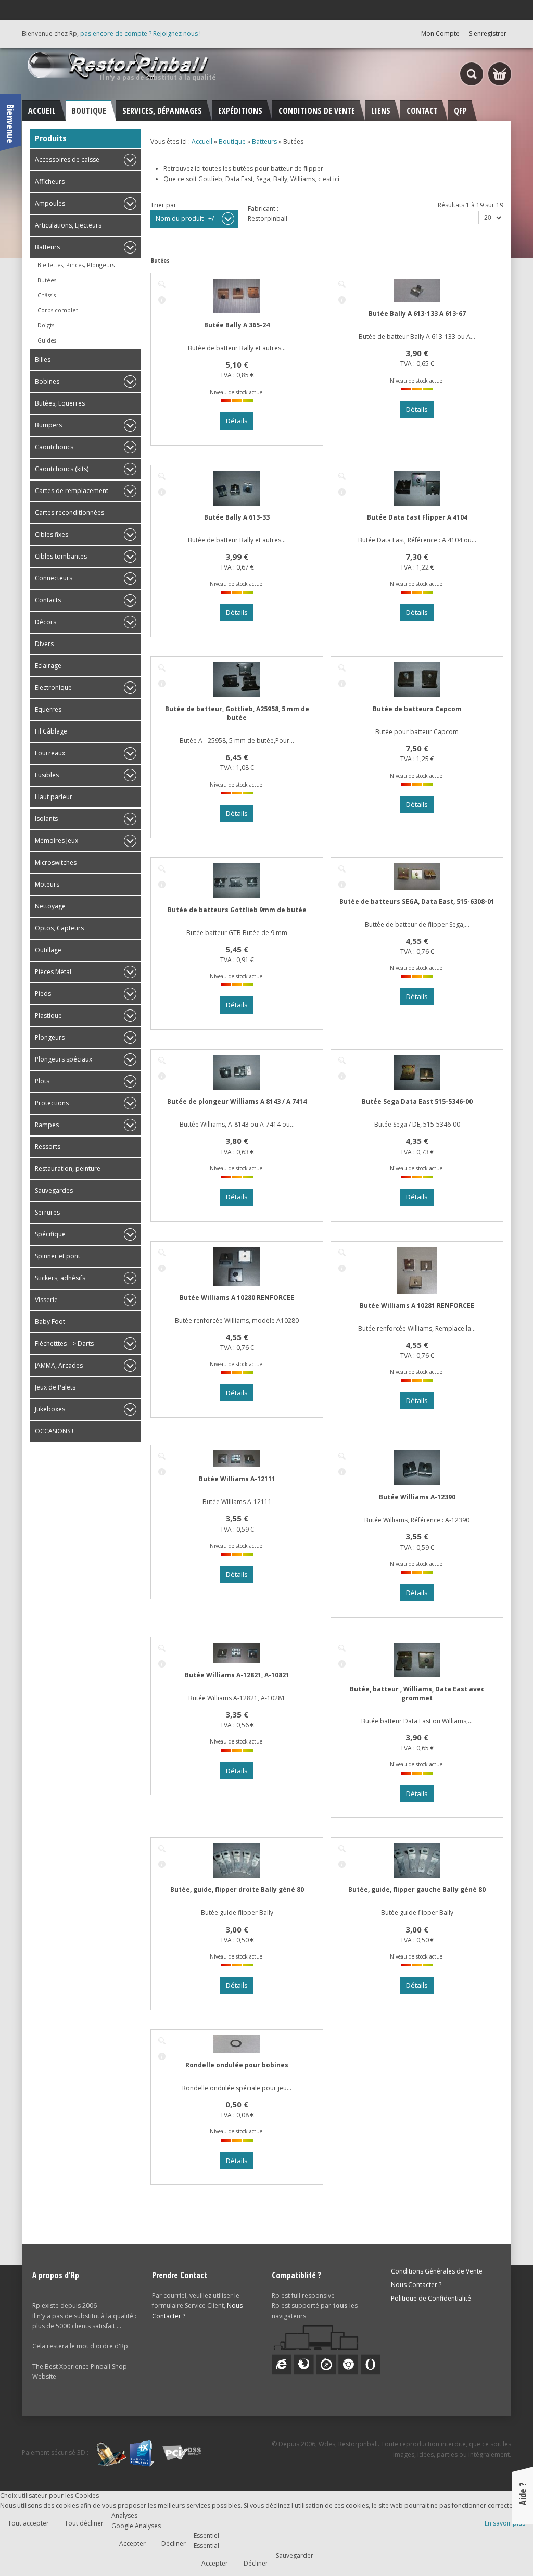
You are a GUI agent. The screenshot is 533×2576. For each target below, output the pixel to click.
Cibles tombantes (61, 556)
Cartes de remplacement (72, 491)
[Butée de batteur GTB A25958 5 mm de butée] (162, 668)
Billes (43, 359)
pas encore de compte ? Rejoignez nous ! (141, 34)
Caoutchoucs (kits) (62, 469)
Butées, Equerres (60, 403)
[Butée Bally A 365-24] (162, 284)
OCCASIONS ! (54, 1431)
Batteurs (47, 247)
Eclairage (48, 666)
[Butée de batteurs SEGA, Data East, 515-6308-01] (342, 869)
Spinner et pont (58, 1256)
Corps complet (58, 310)
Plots (42, 1081)
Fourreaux (50, 753)
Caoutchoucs (54, 447)
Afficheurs (50, 181)
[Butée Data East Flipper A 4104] (342, 476)
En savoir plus (505, 2523)
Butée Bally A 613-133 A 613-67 (417, 314)
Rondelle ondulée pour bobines (237, 2065)
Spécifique (50, 1234)
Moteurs (47, 884)
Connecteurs (54, 578)
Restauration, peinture (68, 1169)
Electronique (53, 687)
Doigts (46, 325)
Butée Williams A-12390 (417, 1497)
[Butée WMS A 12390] (342, 1456)
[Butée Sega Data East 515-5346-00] (342, 1060)
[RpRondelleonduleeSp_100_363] (162, 2041)
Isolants (46, 819)
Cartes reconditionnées (69, 513)
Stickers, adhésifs (60, 1278)
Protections (52, 1103)
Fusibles (47, 775)
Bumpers (48, 425)
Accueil (202, 141)
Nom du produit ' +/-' (187, 218)
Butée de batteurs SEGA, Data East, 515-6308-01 (417, 901)
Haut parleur (54, 797)
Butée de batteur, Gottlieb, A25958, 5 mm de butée (237, 713)
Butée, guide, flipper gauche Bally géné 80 (417, 1890)
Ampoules (50, 203)
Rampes (47, 1125)
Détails (162, 300)
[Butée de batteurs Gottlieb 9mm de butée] (162, 869)
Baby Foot (50, 1322)
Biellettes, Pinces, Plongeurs (76, 265)
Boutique (232, 141)
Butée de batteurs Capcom (417, 709)
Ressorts (48, 1147)
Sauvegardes (54, 1190)
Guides (47, 340)
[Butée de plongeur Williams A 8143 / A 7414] (162, 1060)
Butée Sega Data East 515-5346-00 (417, 1101)
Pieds (43, 994)
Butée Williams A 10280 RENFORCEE (237, 1298)
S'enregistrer (488, 34)
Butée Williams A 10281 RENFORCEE (417, 1305)
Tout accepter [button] (28, 2523)
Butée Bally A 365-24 (237, 325)
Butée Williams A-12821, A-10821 (237, 1675)
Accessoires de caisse (67, 160)
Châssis (47, 295)
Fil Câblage (51, 731)
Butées (47, 280)
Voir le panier (500, 74)
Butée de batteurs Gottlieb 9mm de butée (237, 910)
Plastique (48, 1015)
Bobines (47, 381)
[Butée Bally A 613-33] (162, 476)
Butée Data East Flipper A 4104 (417, 517)
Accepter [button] (132, 2543)
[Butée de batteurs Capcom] (342, 668)
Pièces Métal (53, 972)
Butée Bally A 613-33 (237, 517)
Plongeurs (50, 1037)
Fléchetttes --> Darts (64, 1343)
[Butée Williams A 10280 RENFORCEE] (162, 1253)
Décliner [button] (174, 2543)
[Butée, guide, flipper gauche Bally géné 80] (342, 1849)
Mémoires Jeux (56, 841)
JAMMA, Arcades (59, 1365)
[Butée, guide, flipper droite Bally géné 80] (162, 1849)
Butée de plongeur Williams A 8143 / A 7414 (237, 1101)
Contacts (48, 600)
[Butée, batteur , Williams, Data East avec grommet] (342, 1648)
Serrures (47, 1212)
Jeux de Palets (55, 1387)
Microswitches (56, 862)
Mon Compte (440, 34)
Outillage (48, 950)
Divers (44, 644)
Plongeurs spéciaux (64, 1059)
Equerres (48, 709)
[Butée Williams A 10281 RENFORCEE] (342, 1253)
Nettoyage (50, 906)
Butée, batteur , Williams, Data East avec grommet (417, 1694)
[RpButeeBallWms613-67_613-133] (342, 284)
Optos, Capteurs (59, 928)
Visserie (46, 1300)
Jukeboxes (50, 1409)
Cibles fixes (52, 534)
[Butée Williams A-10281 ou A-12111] (162, 1456)
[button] (503, 2546)
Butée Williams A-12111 (237, 1479)
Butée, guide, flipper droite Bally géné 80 (237, 1890)
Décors (46, 622)
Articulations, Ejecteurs (68, 225)
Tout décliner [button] (84, 2523)
